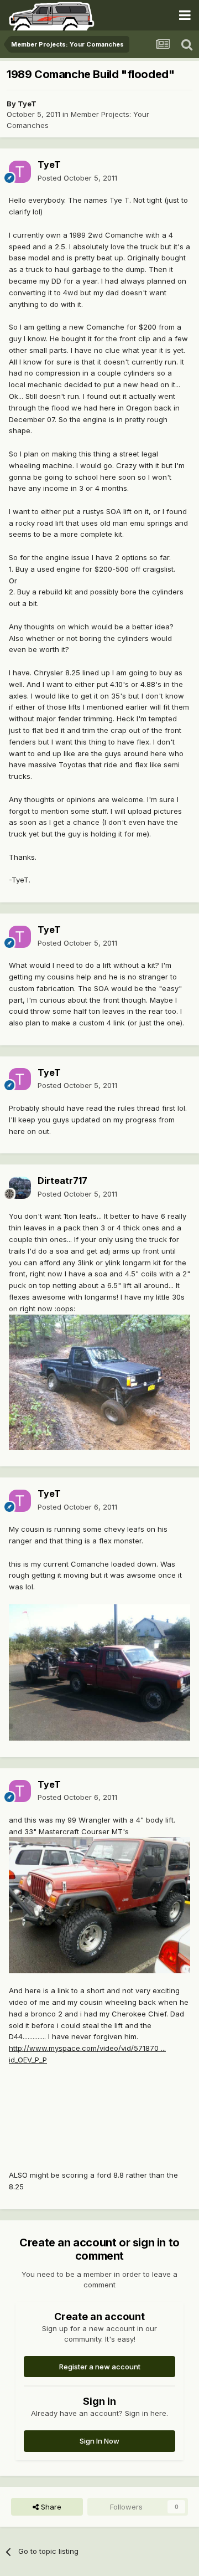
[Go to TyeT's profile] (20, 172)
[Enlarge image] (99, 1381)
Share (50, 2507)
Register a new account (100, 2367)
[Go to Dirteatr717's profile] (20, 1188)
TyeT (27, 104)
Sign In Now (99, 2441)
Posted (77, 178)
